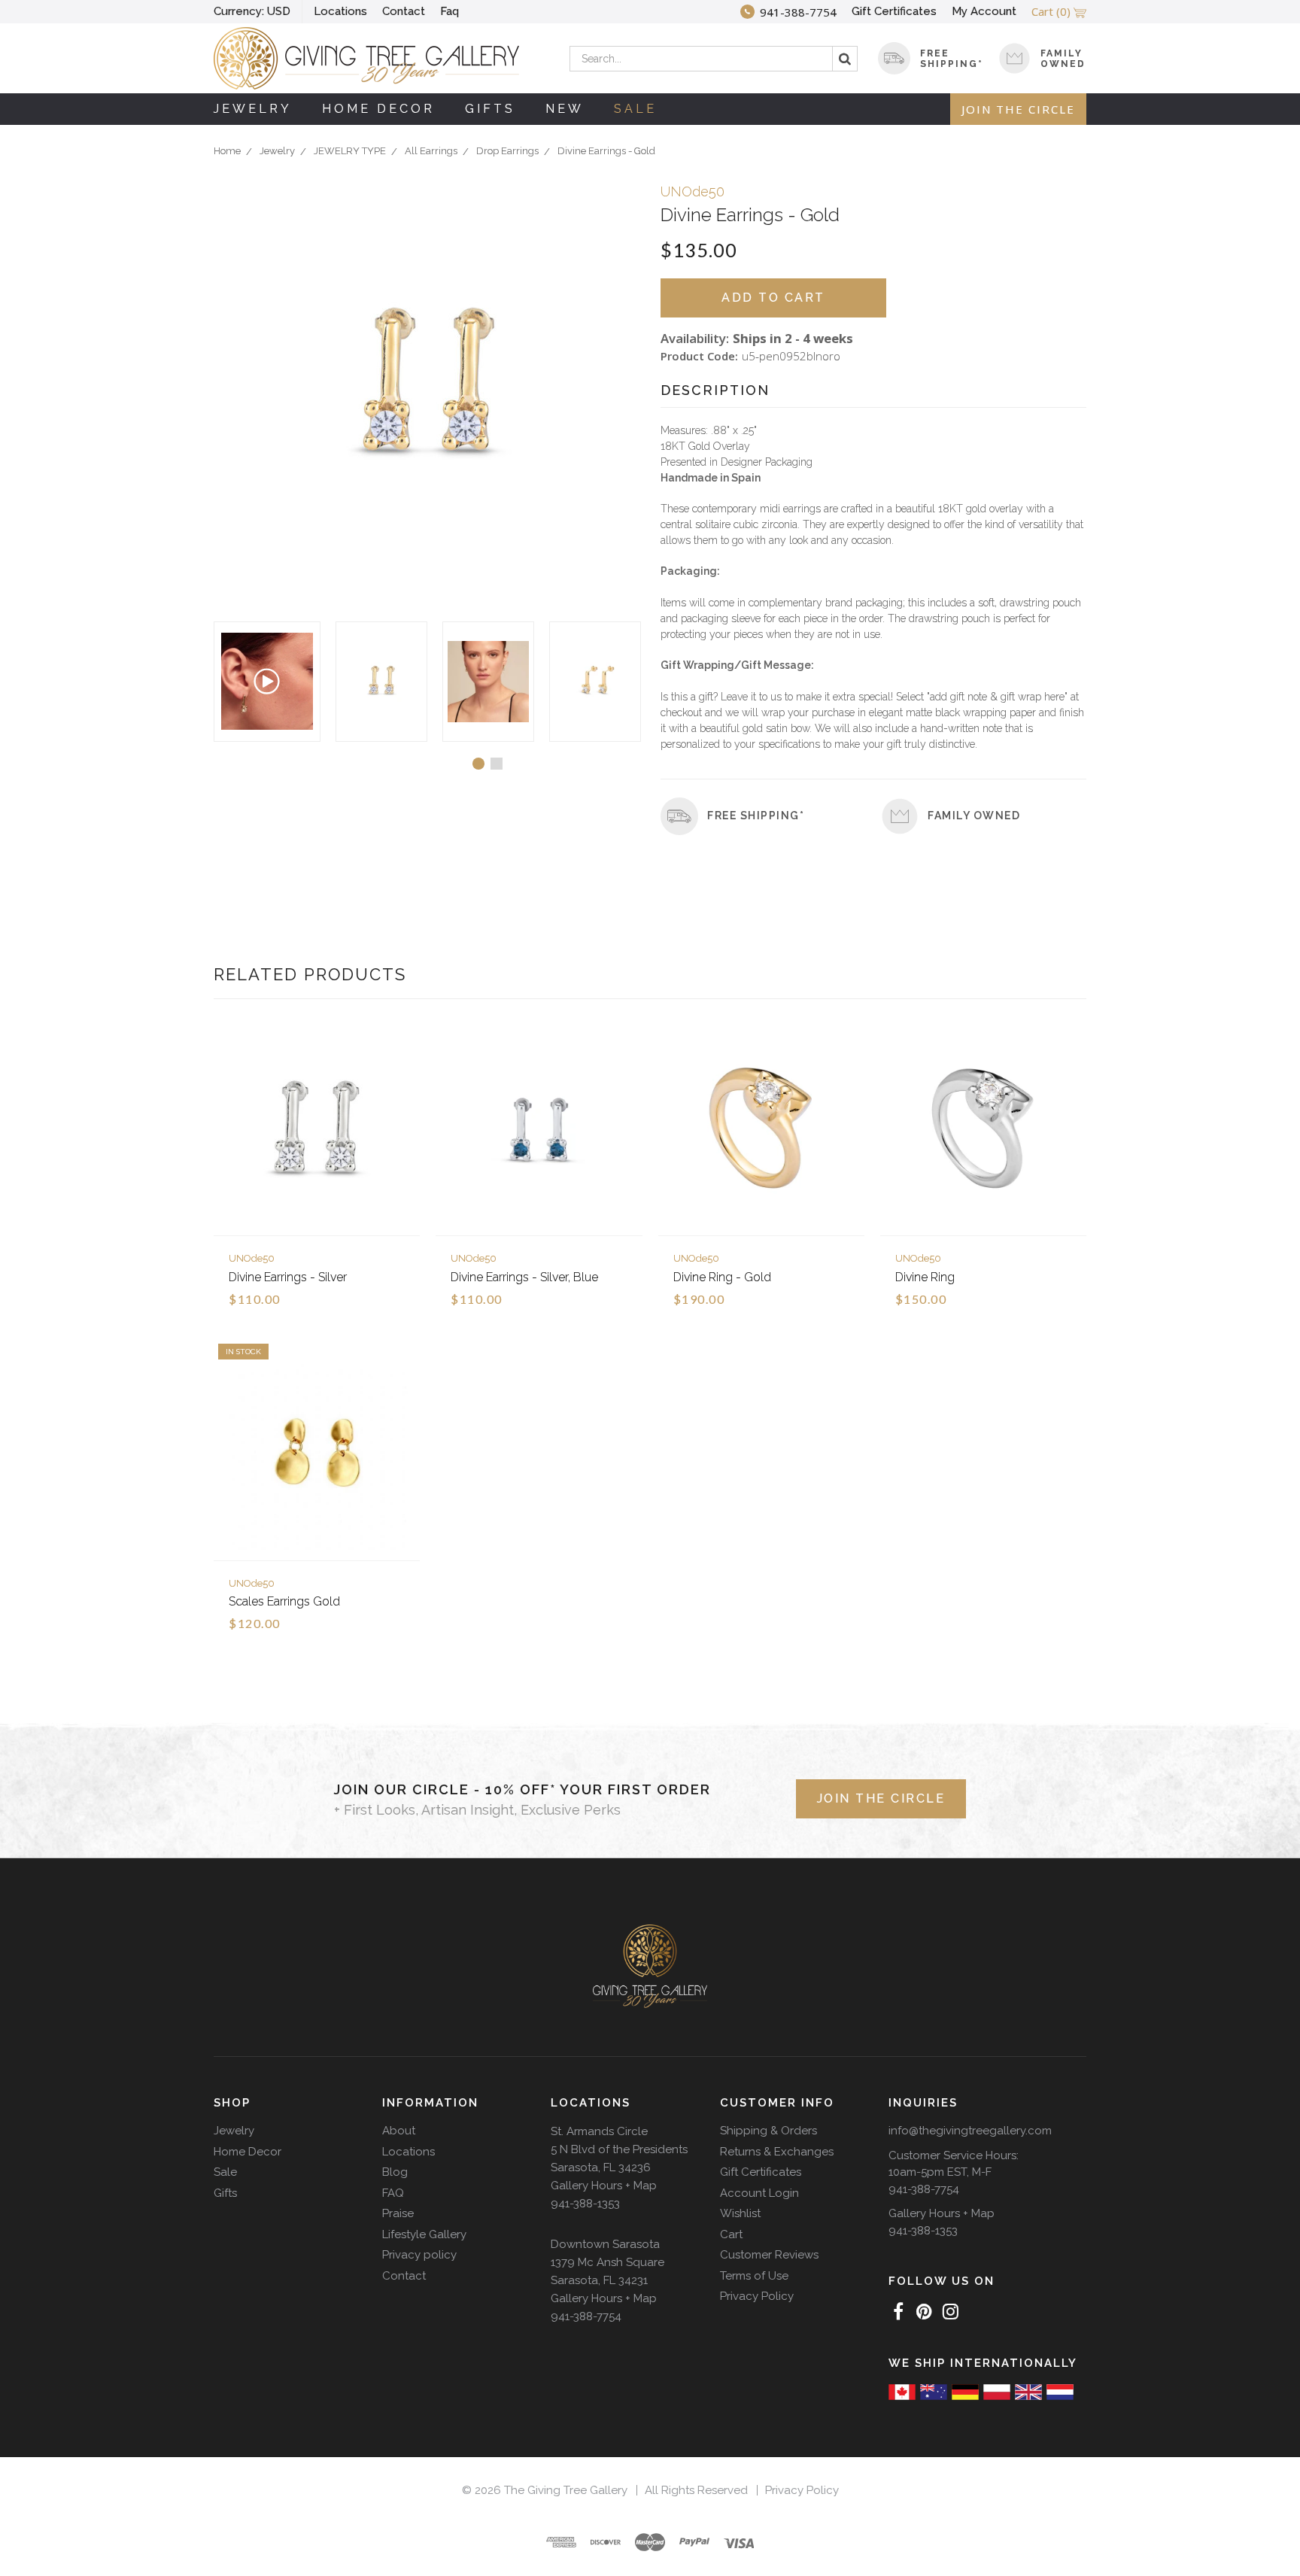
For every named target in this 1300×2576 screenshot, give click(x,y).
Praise (398, 2213)
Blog (395, 2172)
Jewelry (253, 109)
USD (252, 11)
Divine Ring (925, 1277)
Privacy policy (419, 2255)
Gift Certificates (894, 11)
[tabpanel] (381, 682)
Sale (635, 109)
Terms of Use (754, 2276)
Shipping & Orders (768, 2131)
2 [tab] (497, 764)
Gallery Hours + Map (604, 2186)
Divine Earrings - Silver (288, 1277)
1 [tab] (478, 764)
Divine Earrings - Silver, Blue (524, 1277)
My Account (984, 11)
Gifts (490, 109)
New (565, 109)
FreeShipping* (952, 59)
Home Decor (378, 109)
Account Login (759, 2193)
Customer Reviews (769, 2255)
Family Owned (1063, 59)
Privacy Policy (757, 2296)
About (399, 2131)
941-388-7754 (586, 2316)
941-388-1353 (585, 2204)
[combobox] (714, 59)
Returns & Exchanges (777, 2152)
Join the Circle (1018, 109)
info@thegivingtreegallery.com (970, 2131)
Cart (731, 2234)
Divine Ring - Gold (722, 1277)
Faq (450, 11)
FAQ (393, 2193)
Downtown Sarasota (605, 2244)
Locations (340, 11)
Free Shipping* (756, 816)
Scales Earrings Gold (284, 1601)
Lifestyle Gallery (424, 2234)
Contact (404, 11)
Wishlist (740, 2213)
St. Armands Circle (599, 2131)
